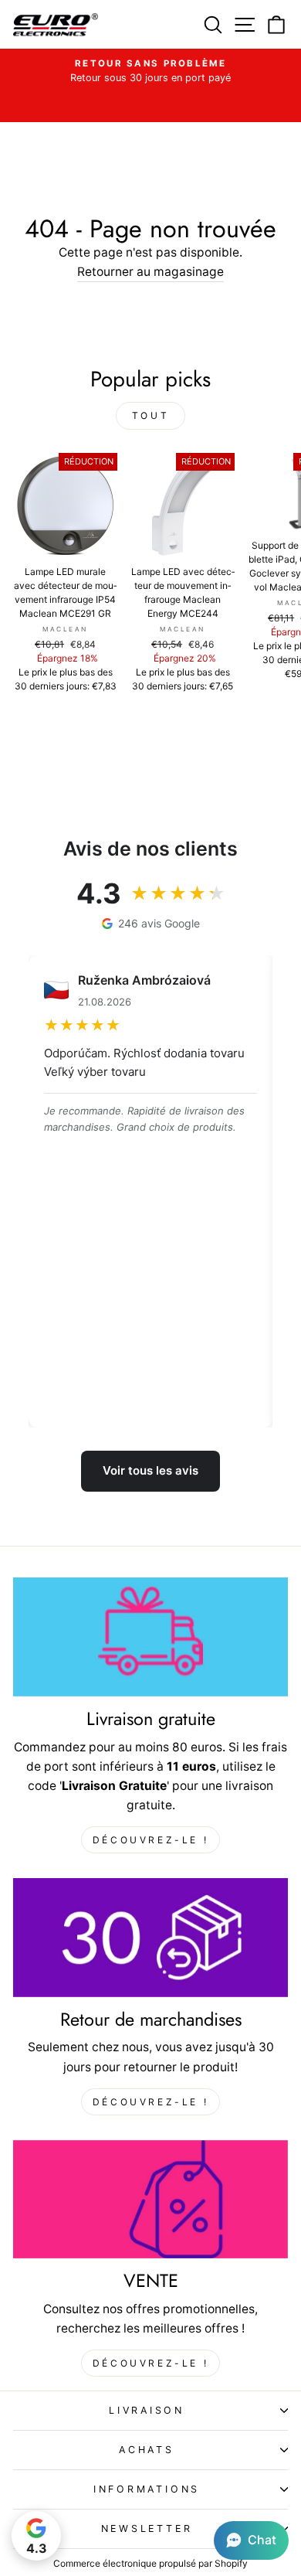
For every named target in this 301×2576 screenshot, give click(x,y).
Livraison (147, 2410)
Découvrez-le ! (150, 1840)
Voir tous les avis (150, 1470)
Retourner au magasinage (150, 272)
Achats (147, 2450)
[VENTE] (150, 2200)
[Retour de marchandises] (150, 1938)
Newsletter (147, 2528)
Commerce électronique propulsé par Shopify (150, 2563)
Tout (150, 415)
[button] (251, 2540)
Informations (147, 2489)
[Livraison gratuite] (150, 1637)
